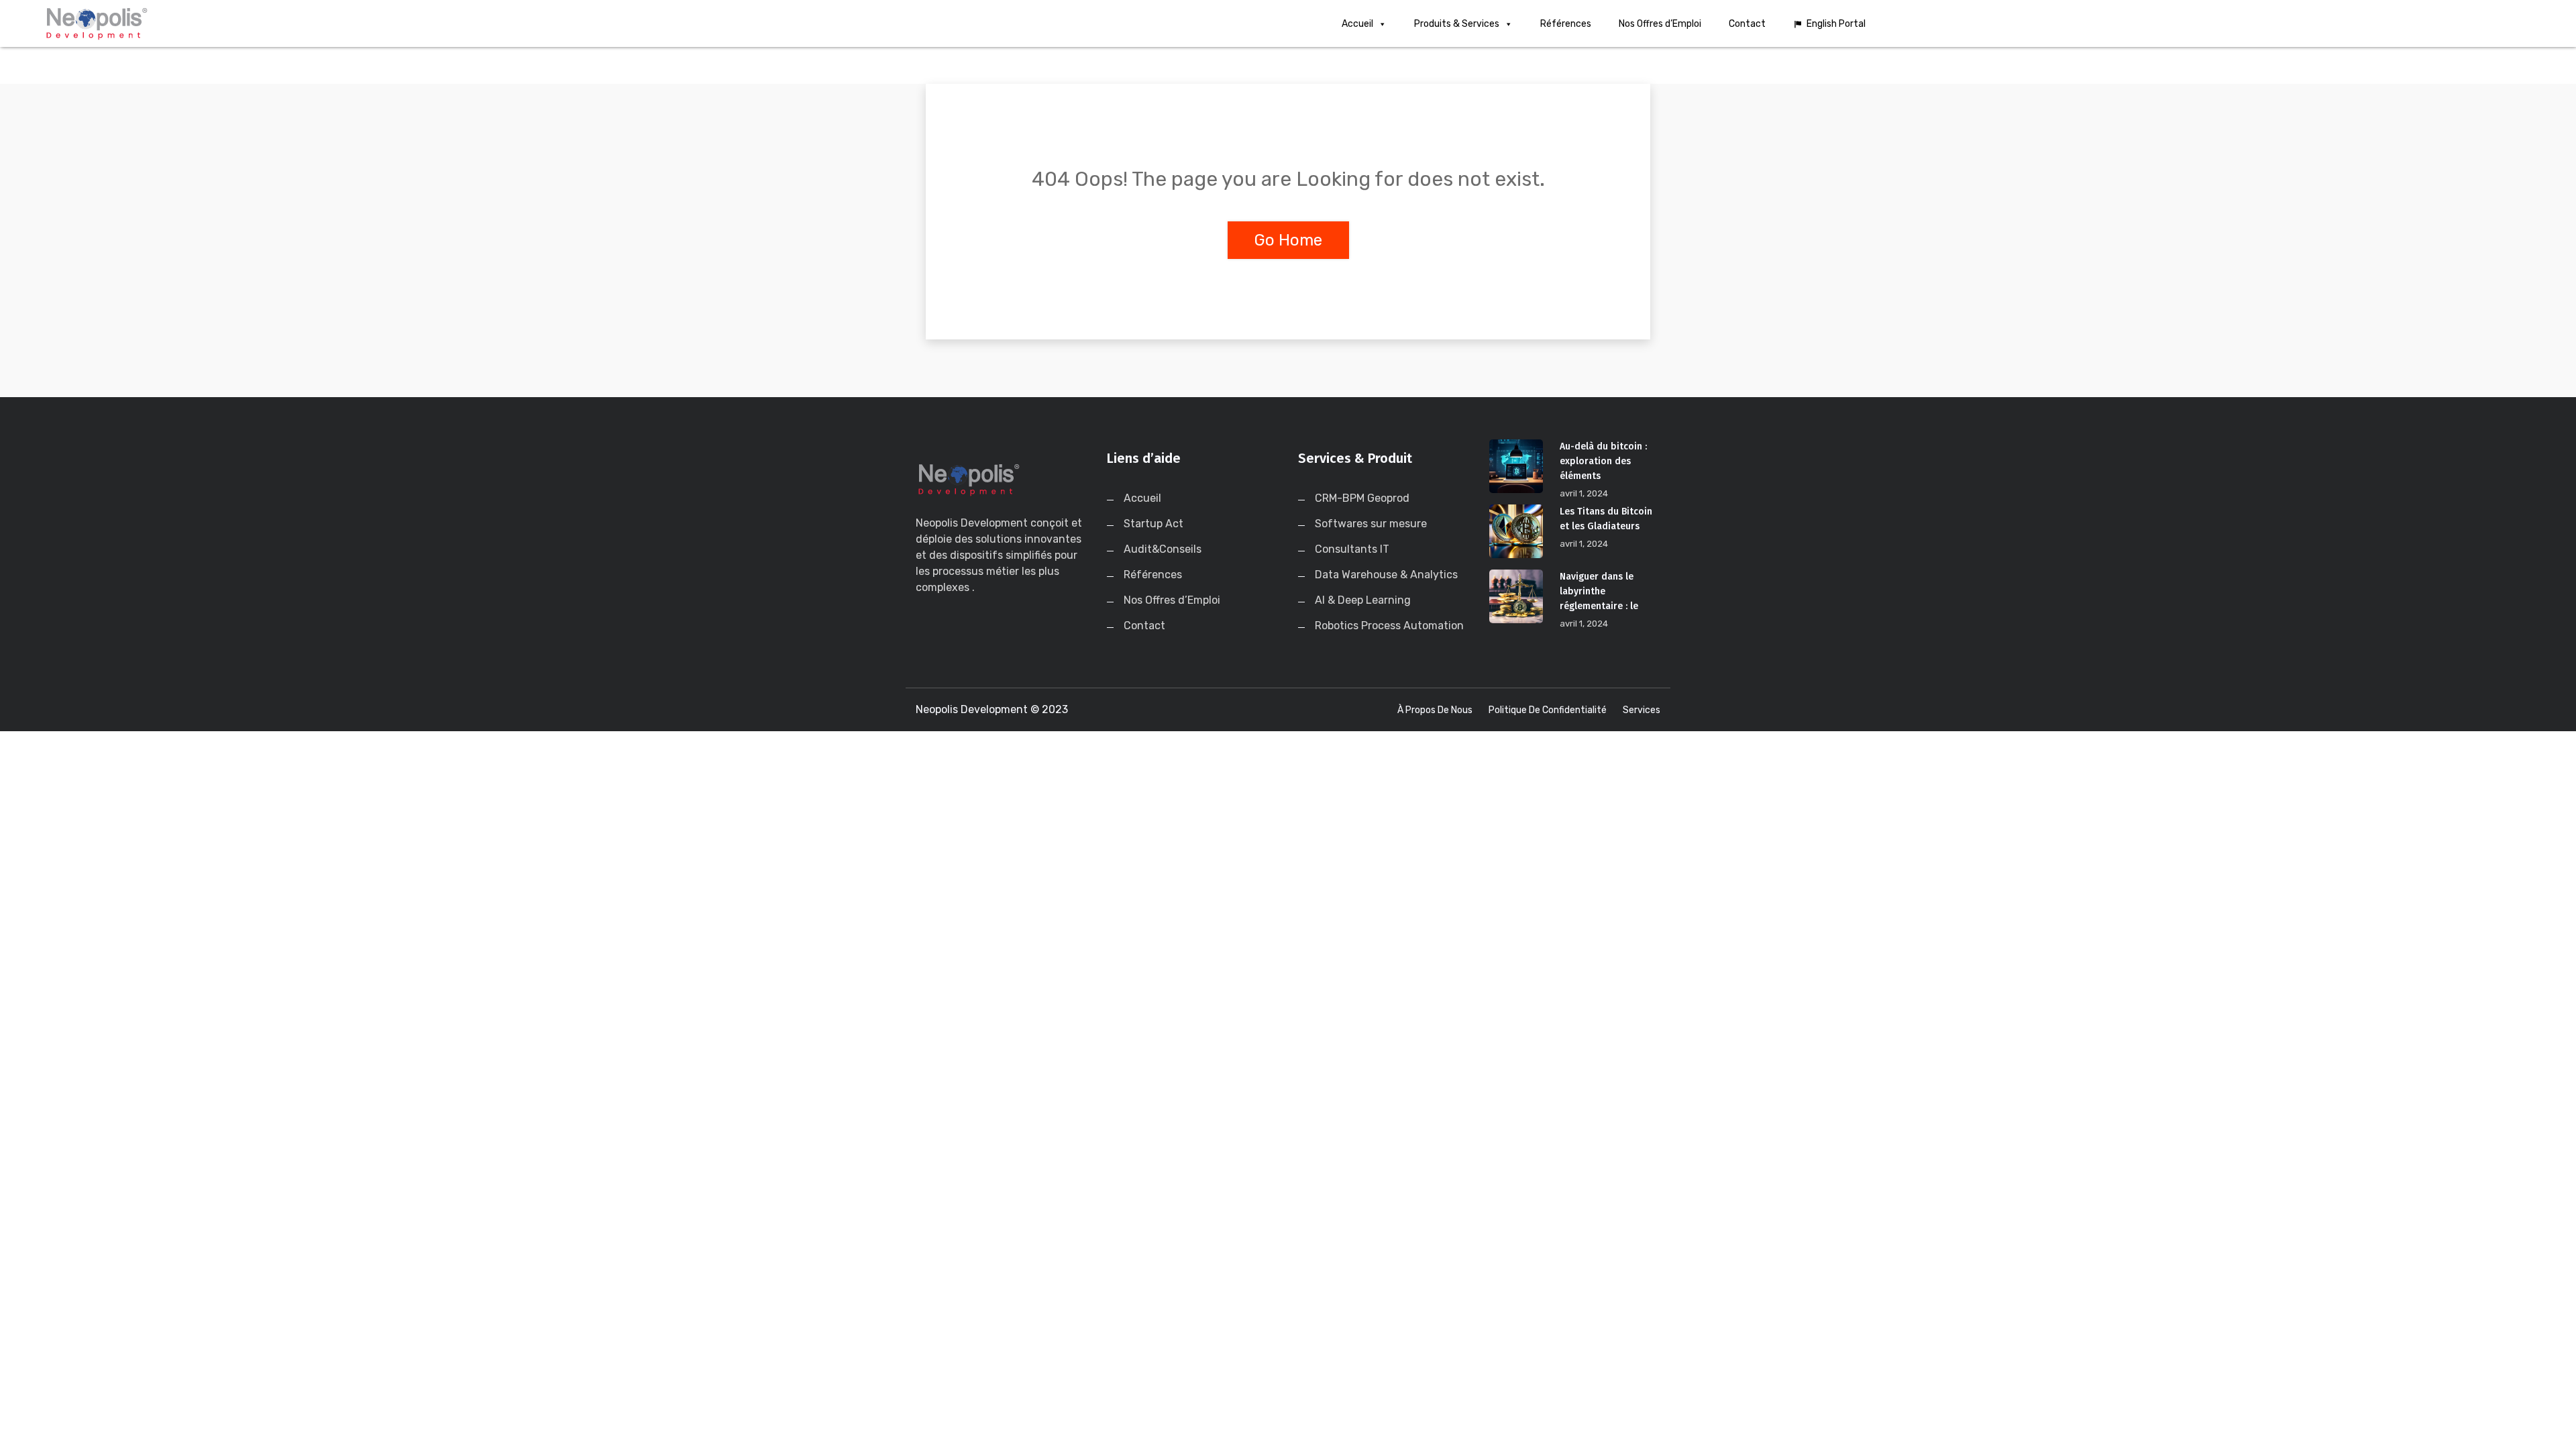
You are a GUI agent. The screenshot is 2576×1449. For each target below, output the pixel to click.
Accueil (1357, 24)
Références (1566, 24)
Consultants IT (1352, 549)
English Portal (1836, 24)
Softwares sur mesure (1371, 524)
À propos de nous (1435, 710)
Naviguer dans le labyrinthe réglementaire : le (1599, 591)
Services (1642, 710)
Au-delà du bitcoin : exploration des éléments (1603, 461)
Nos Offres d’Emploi (1660, 24)
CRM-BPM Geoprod (1362, 498)
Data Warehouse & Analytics (1386, 575)
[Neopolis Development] (335, 23)
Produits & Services (1457, 24)
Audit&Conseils (1163, 549)
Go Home (1288, 240)
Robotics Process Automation (1389, 626)
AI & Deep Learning (1363, 600)
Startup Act (1153, 524)
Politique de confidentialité (1548, 710)
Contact (1747, 24)
